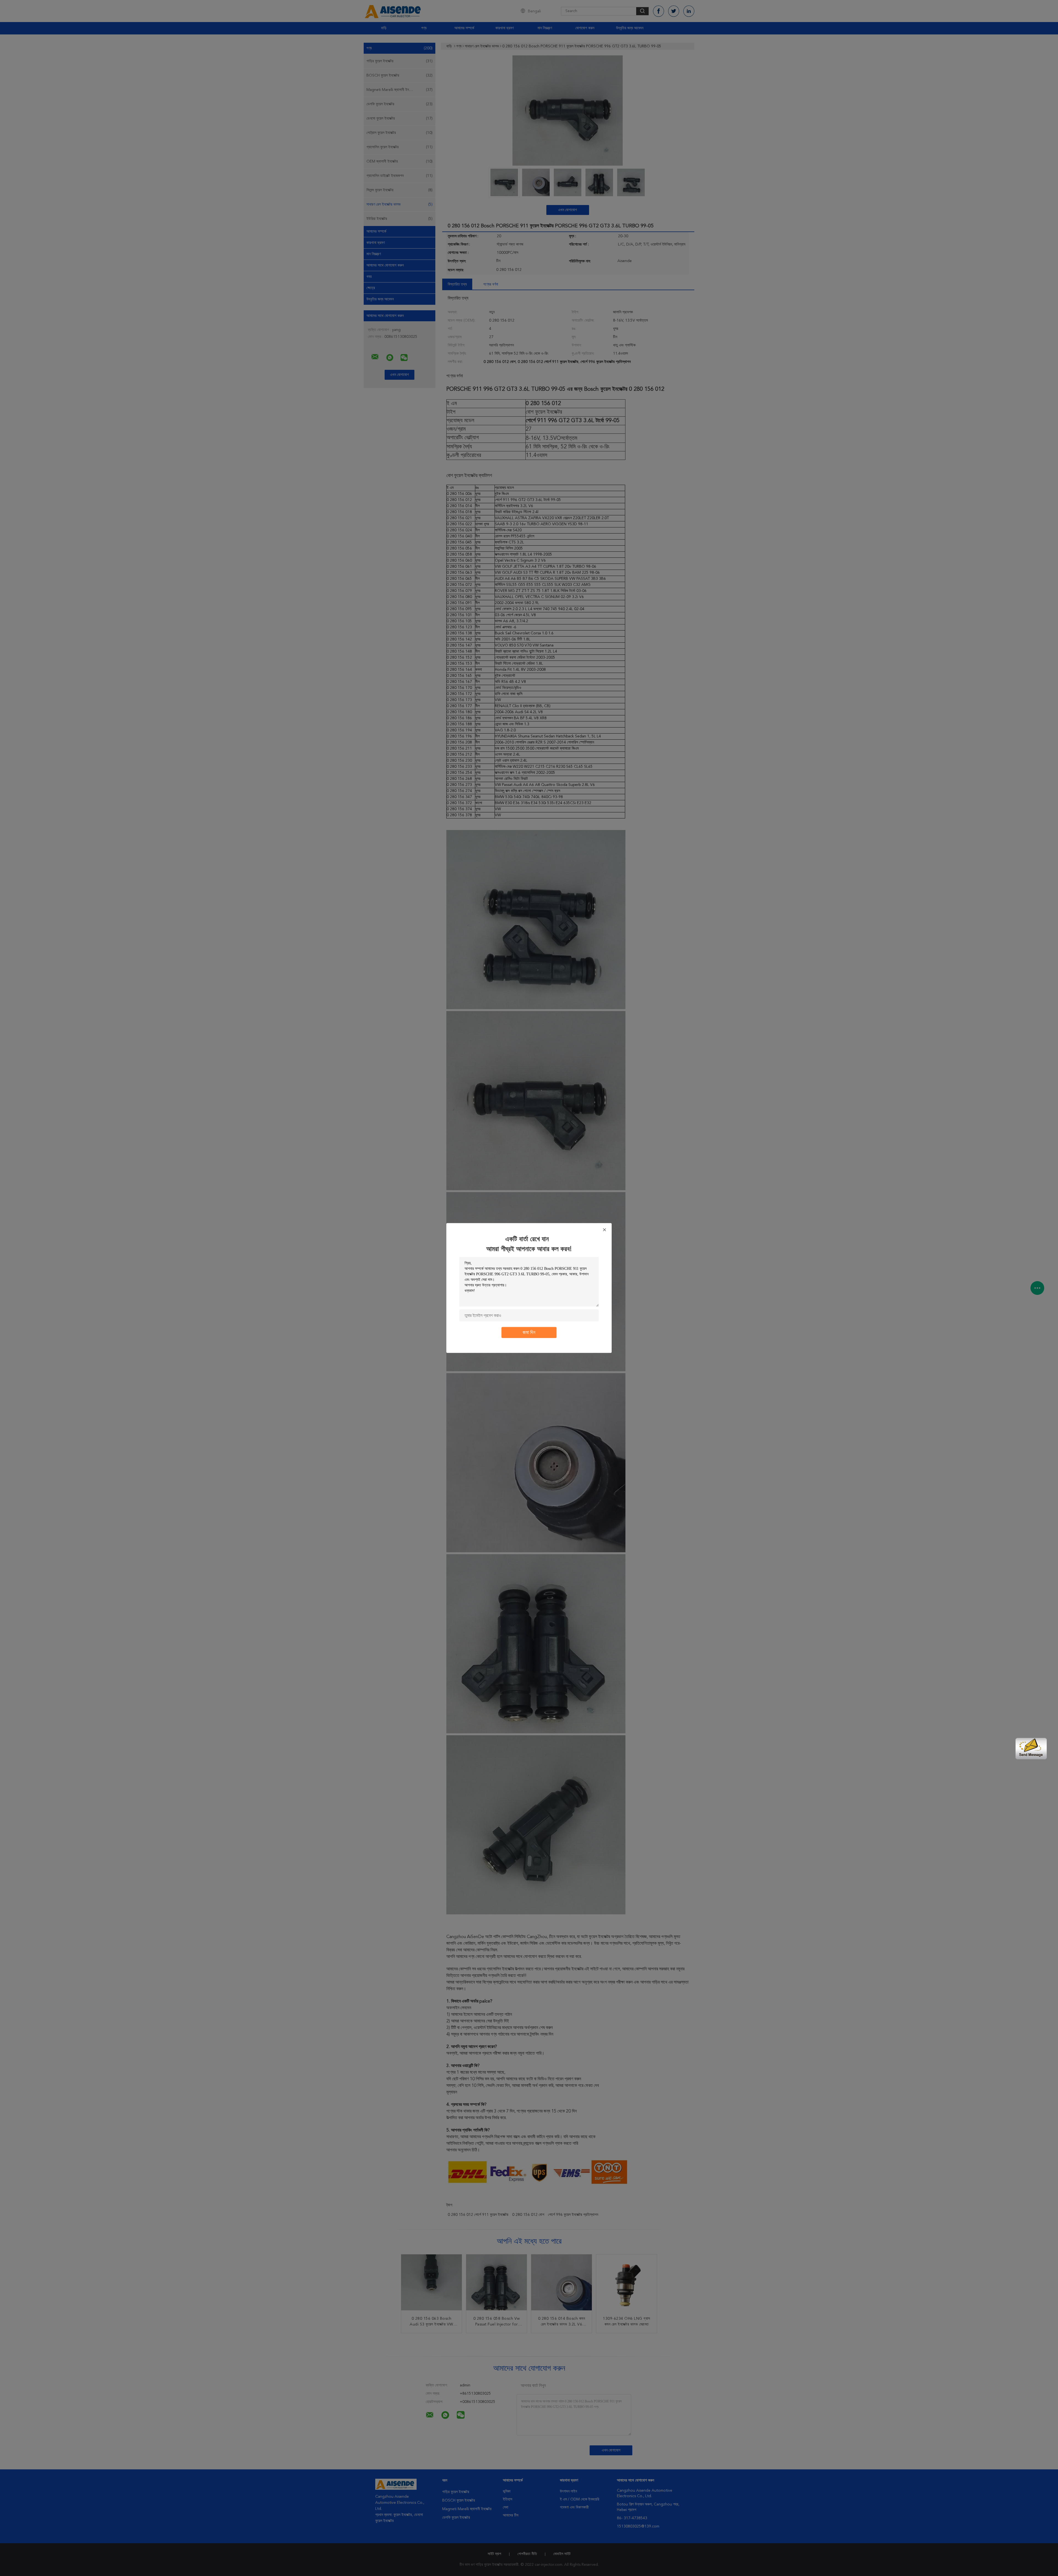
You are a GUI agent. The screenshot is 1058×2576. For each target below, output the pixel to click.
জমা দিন (529, 1333)
